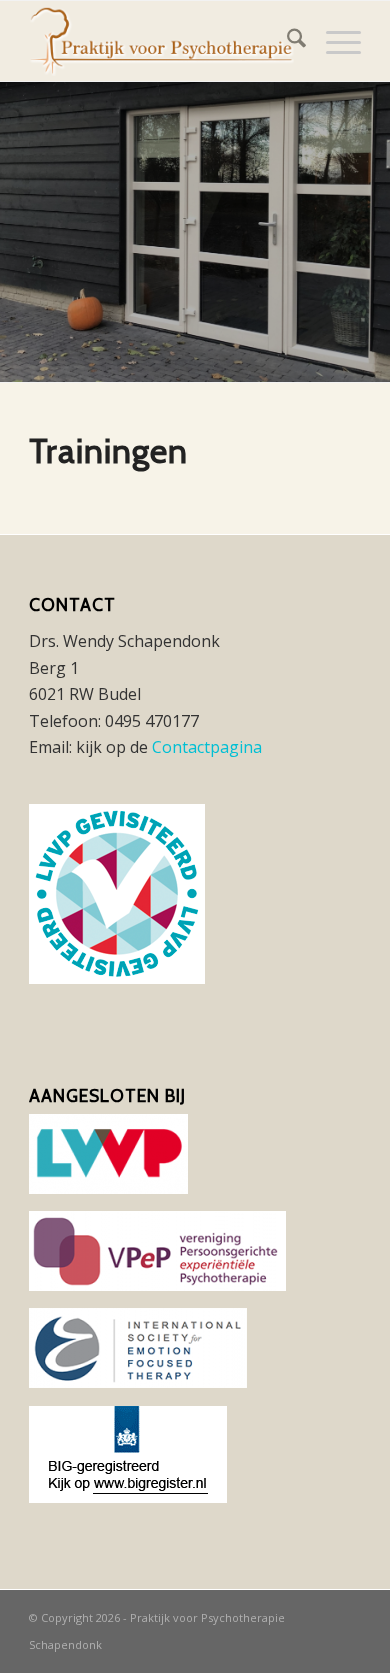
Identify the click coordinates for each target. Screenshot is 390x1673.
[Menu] (333, 41)
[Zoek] (286, 41)
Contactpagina (207, 747)
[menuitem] (286, 41)
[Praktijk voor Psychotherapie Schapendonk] (161, 41)
